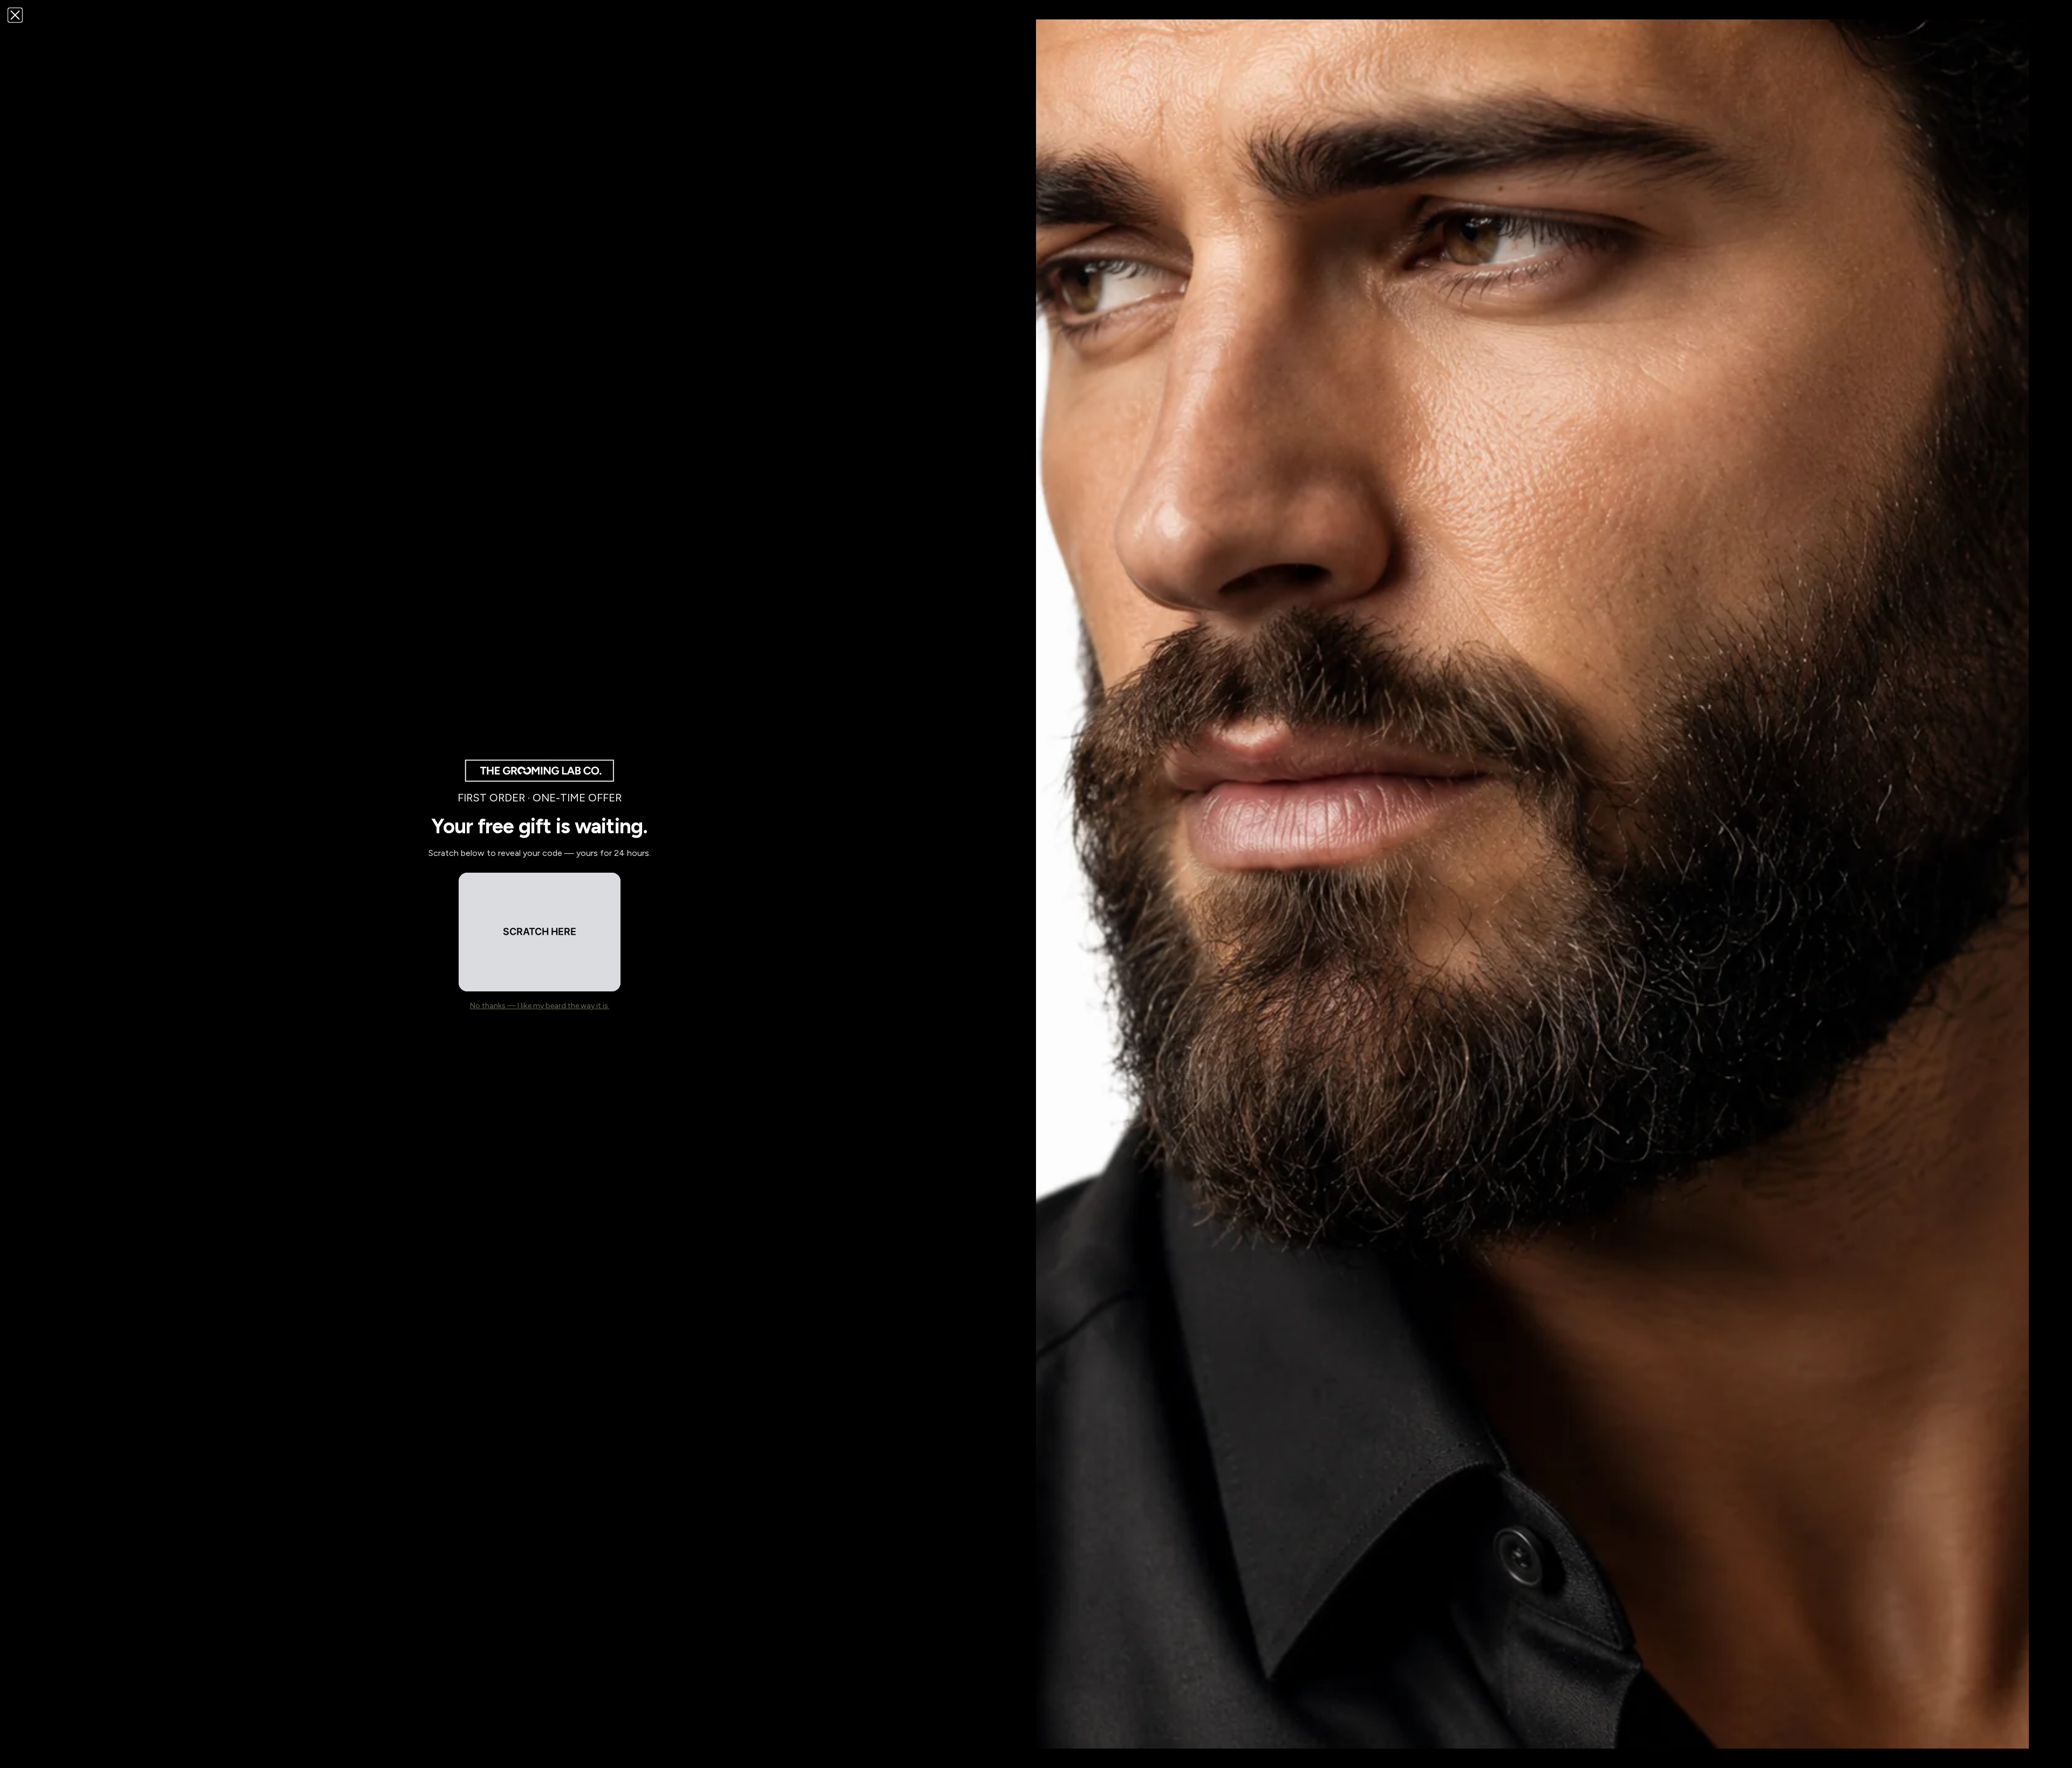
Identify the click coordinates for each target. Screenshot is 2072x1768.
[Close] (15, 15)
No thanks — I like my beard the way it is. (540, 1006)
